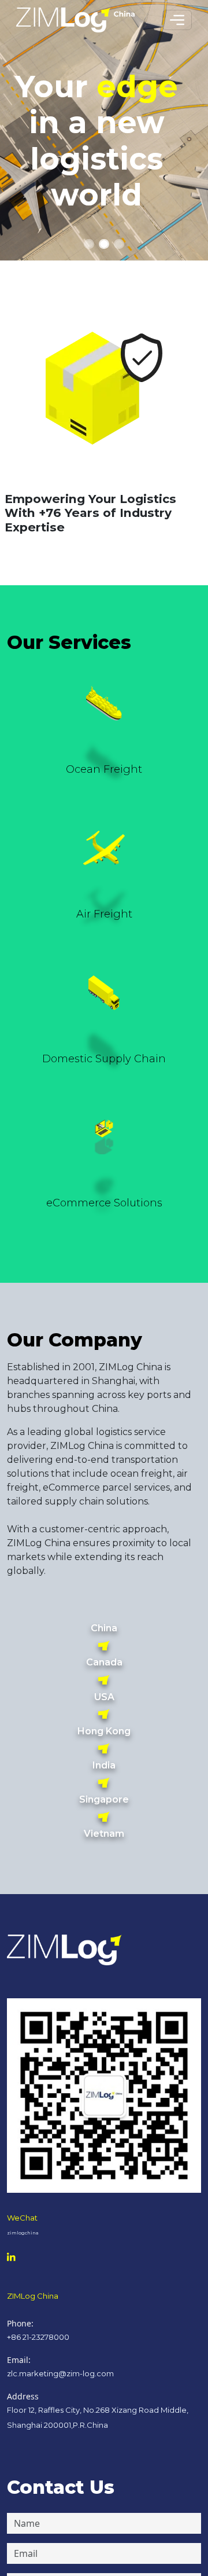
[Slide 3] (119, 244)
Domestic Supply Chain (104, 1059)
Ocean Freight (104, 769)
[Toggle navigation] (177, 20)
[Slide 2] (104, 244)
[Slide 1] (89, 244)
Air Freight (104, 914)
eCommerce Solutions (104, 1203)
